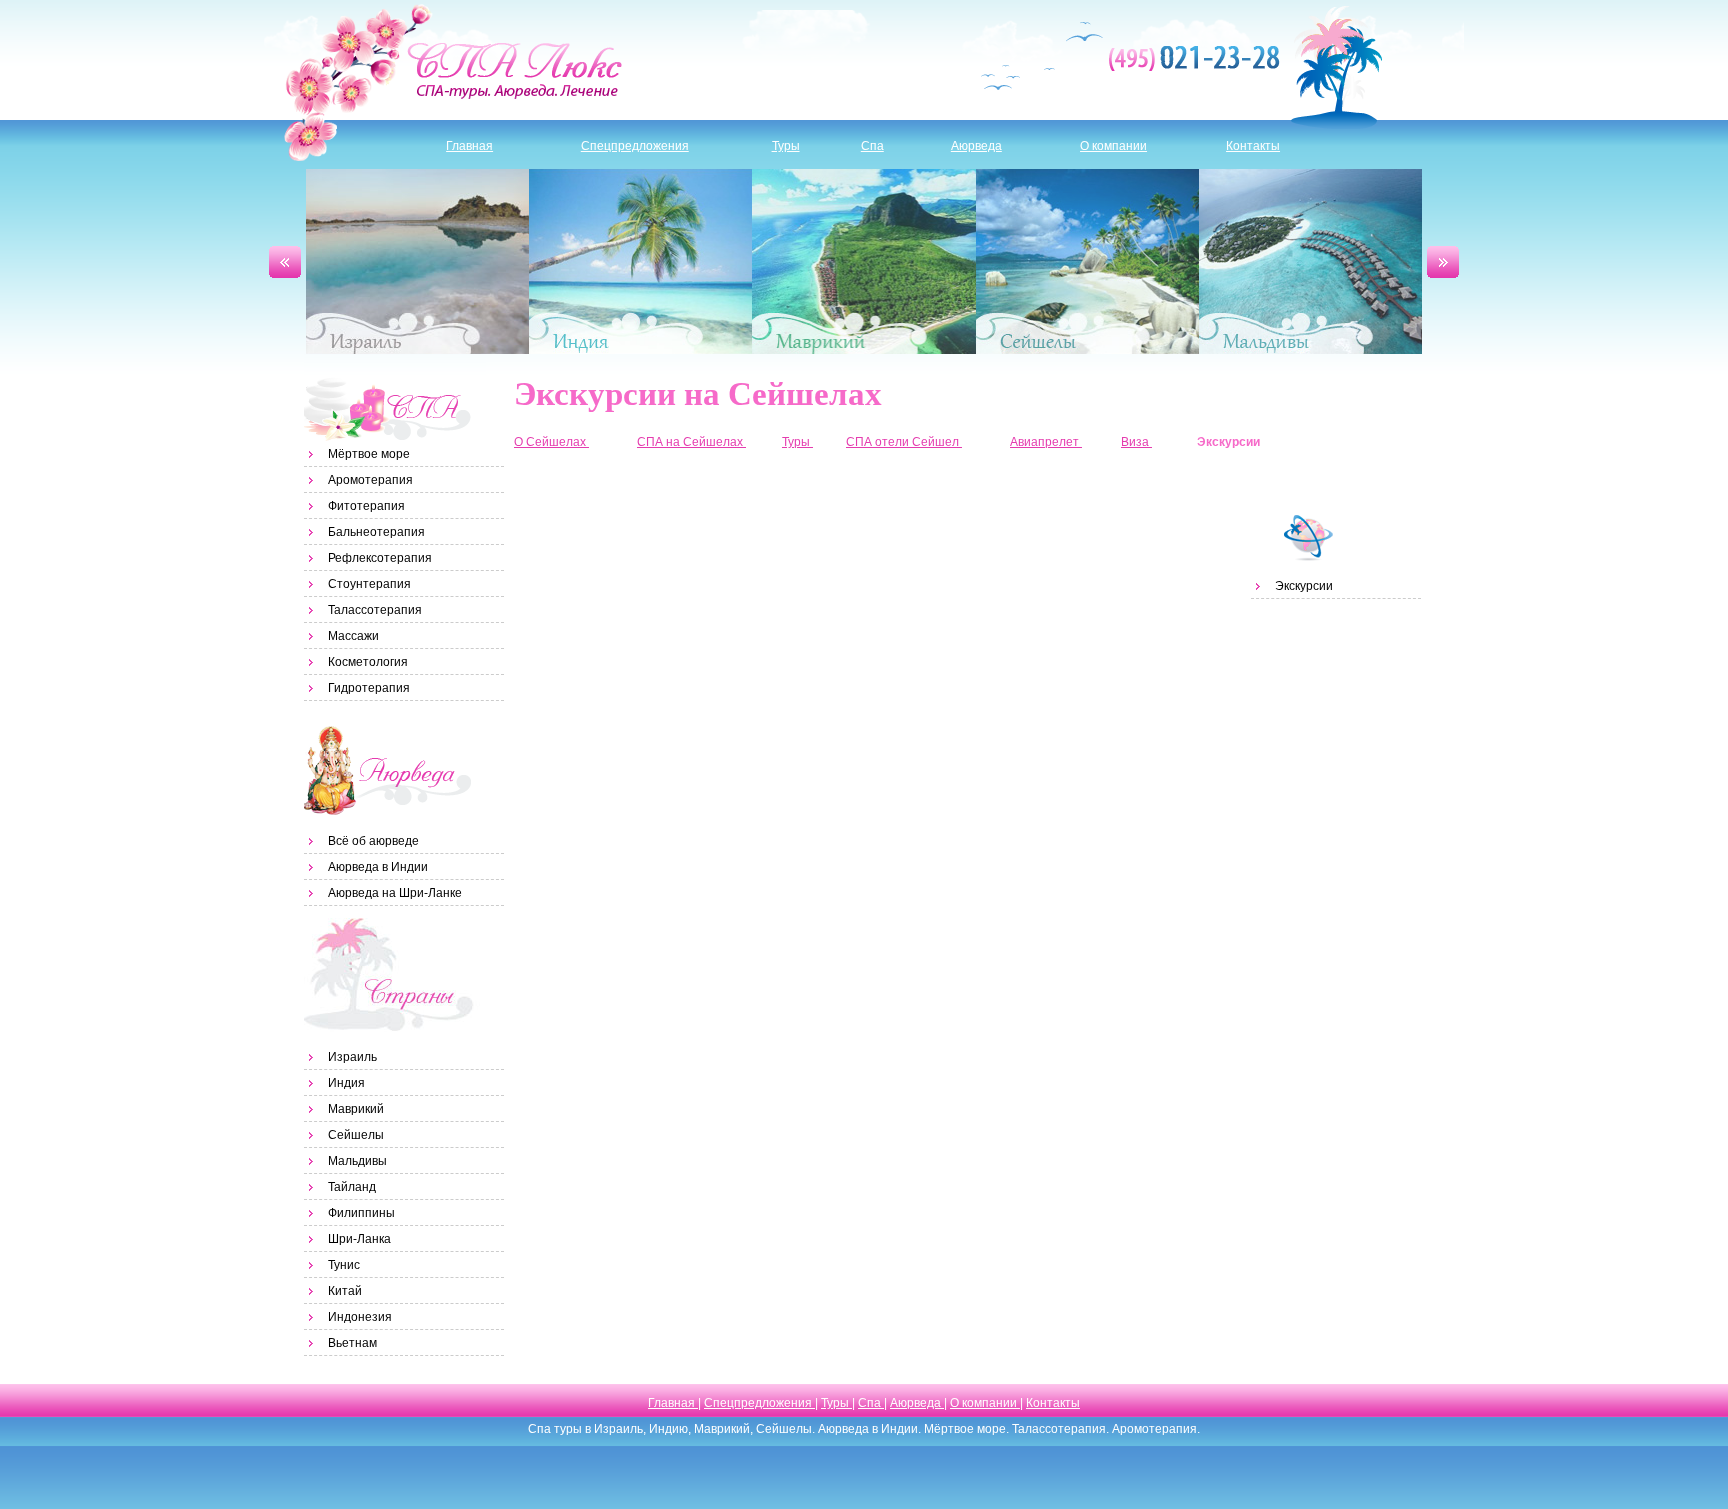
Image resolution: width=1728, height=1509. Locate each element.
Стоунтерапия (369, 584)
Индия (640, 261)
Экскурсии (1304, 586)
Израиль (417, 261)
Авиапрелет (1046, 442)
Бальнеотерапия (376, 532)
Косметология (368, 662)
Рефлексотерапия (380, 558)
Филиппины (361, 1213)
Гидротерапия (369, 688)
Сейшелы (1087, 261)
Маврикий (863, 261)
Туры (786, 146)
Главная (469, 146)
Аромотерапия (370, 480)
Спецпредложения (635, 146)
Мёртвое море (369, 454)
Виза (1136, 442)
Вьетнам (352, 1343)
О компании (1113, 146)
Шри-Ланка (359, 1239)
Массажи (353, 636)
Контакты (1253, 146)
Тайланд (352, 1187)
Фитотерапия (366, 506)
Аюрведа (976, 146)
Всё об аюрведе (373, 841)
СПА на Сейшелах (691, 442)
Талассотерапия (375, 610)
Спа (872, 146)
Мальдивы (1310, 261)
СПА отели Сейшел (904, 442)
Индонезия (360, 1317)
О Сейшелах (551, 442)
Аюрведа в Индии (378, 867)
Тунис (344, 1265)
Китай (345, 1291)
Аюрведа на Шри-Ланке (395, 893)
